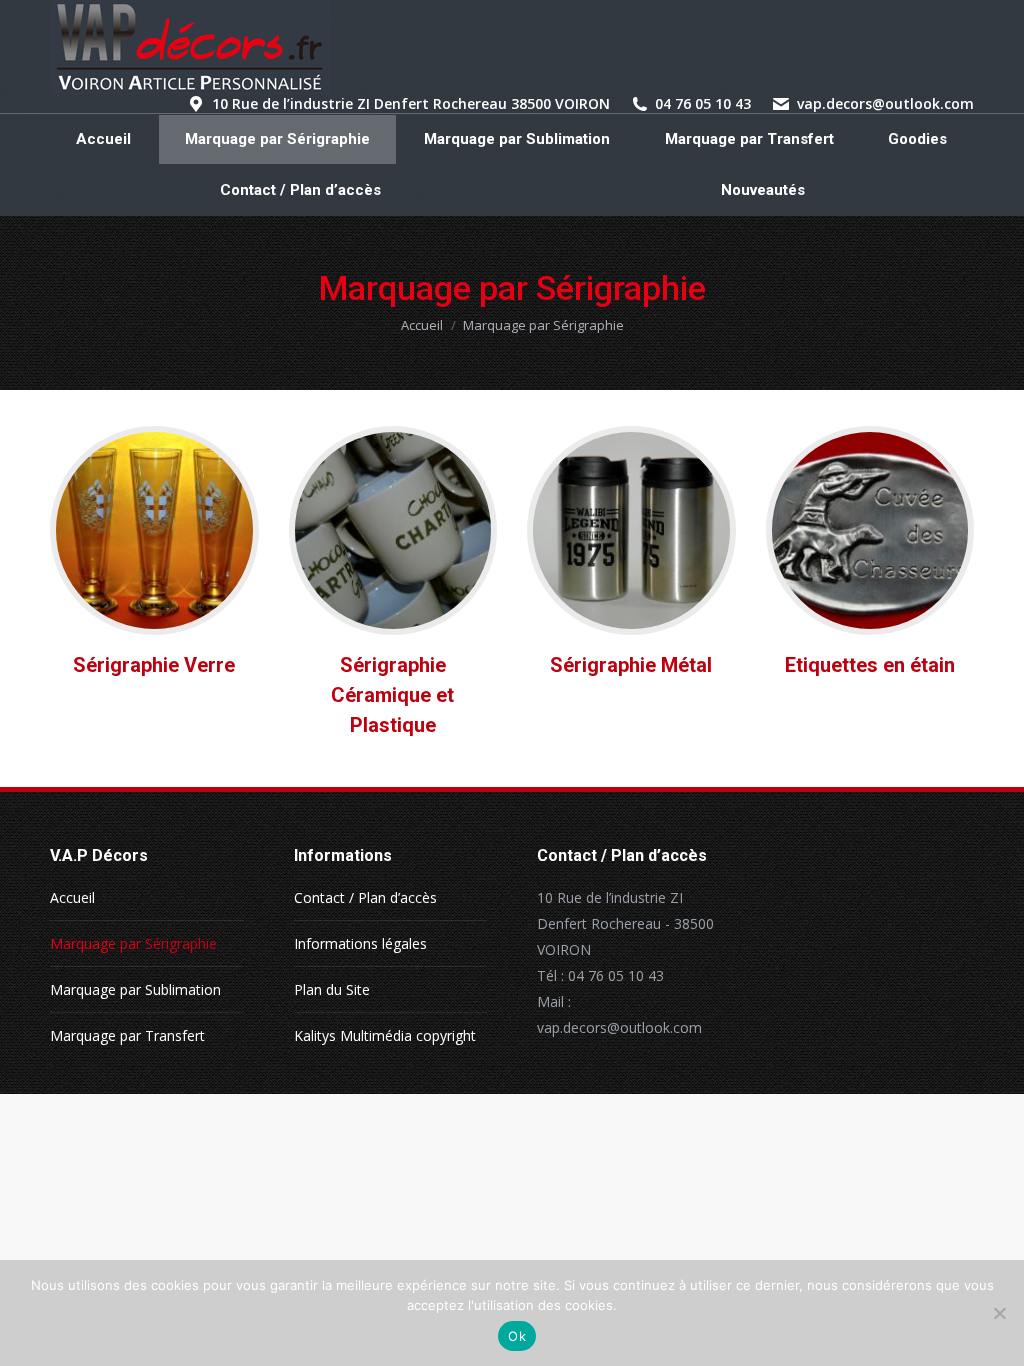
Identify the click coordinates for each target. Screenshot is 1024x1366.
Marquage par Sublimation (135, 989)
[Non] (999, 1313)
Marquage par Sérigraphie (133, 943)
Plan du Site (332, 989)
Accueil (72, 897)
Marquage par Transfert (127, 1035)
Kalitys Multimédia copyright (385, 1035)
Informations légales (360, 943)
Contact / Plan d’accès (365, 897)
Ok (517, 1336)
